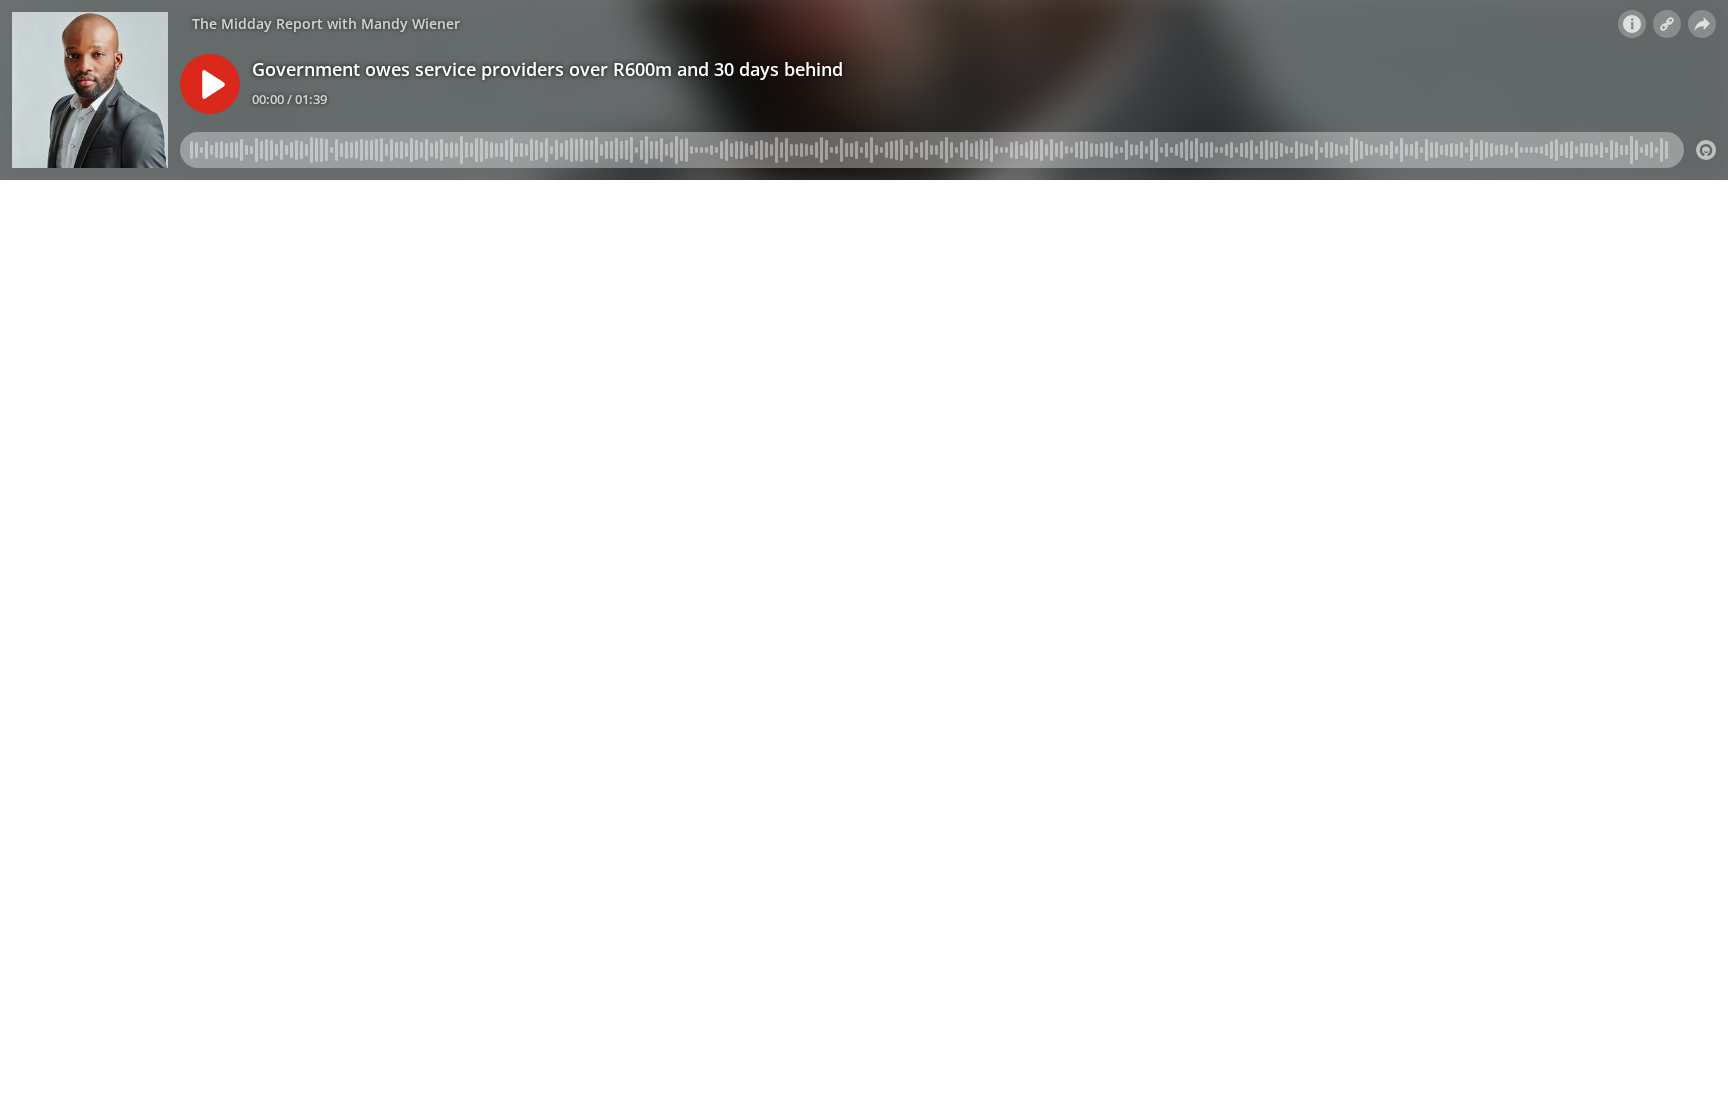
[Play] (210, 84)
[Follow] (1667, 24)
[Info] (1632, 24)
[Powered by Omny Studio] (1706, 150)
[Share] (1702, 24)
